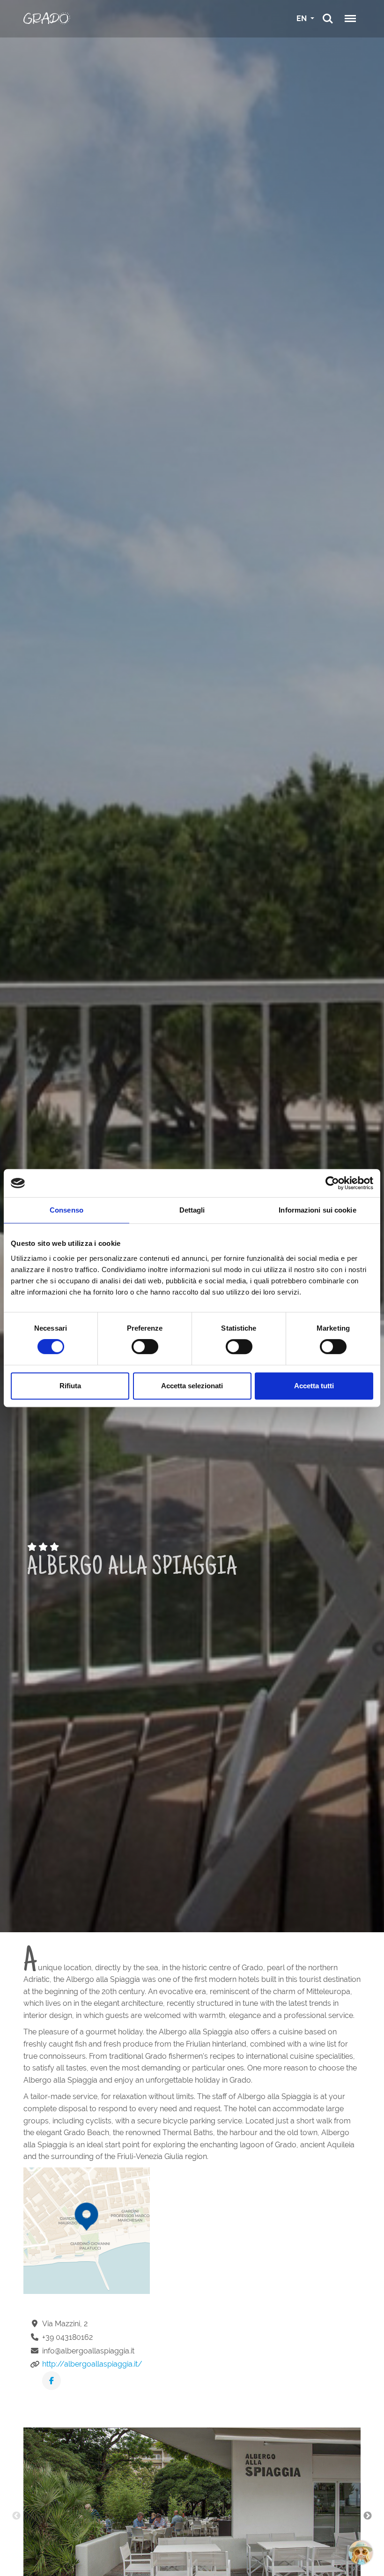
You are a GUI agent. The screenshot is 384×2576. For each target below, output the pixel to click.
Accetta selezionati (192, 1386)
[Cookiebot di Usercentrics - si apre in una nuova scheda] (332, 1183)
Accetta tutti (314, 1386)
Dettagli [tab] (192, 1210)
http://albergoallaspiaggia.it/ (92, 2364)
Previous (16, 2516)
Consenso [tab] (66, 1210)
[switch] (145, 1347)
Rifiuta (70, 1386)
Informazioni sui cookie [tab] (317, 1210)
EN (303, 19)
